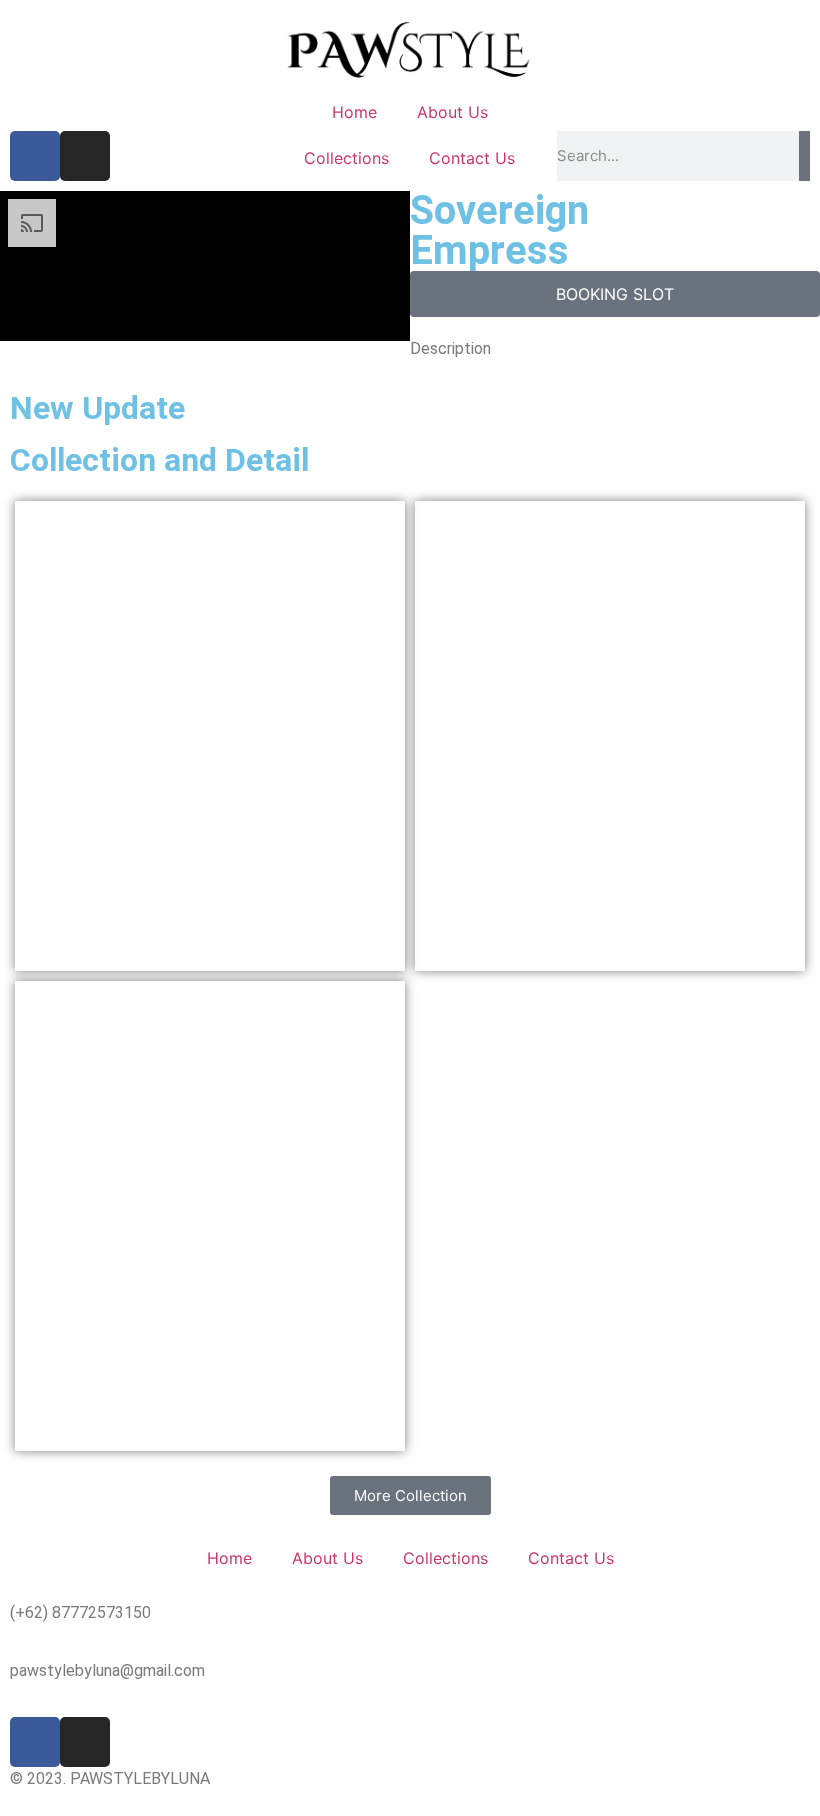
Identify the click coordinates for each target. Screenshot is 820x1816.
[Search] (804, 156)
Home (354, 112)
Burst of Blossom (209, 1216)
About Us (452, 112)
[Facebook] (35, 156)
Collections (346, 158)
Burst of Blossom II (210, 736)
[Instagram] (85, 156)
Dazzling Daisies (610, 736)
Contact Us (472, 158)
